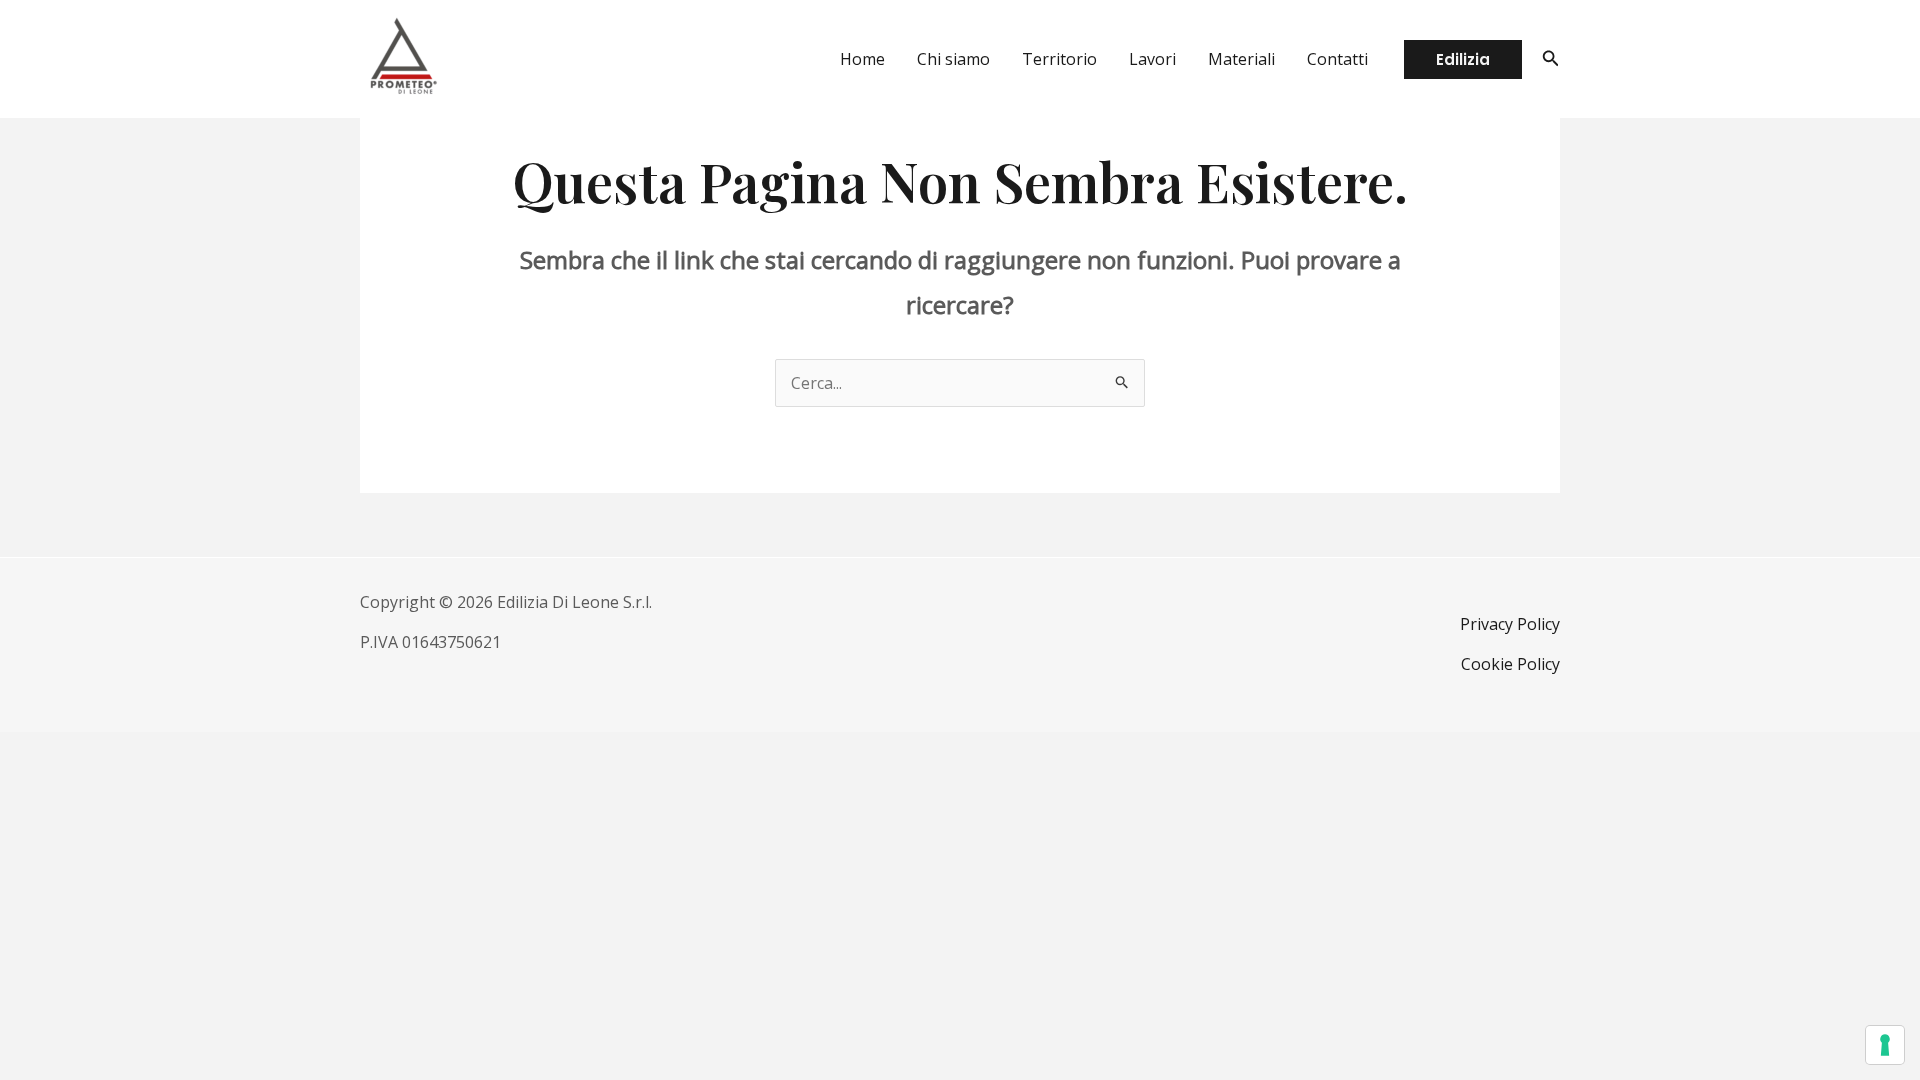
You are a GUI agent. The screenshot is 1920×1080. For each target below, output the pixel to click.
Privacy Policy (1510, 624)
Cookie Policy (1510, 664)
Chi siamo (953, 59)
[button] (1463, 59)
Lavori (1152, 59)
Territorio (1059, 59)
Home (862, 59)
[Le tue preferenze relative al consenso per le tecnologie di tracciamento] (1885, 1045)
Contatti (1337, 59)
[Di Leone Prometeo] (403, 57)
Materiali (1241, 59)
